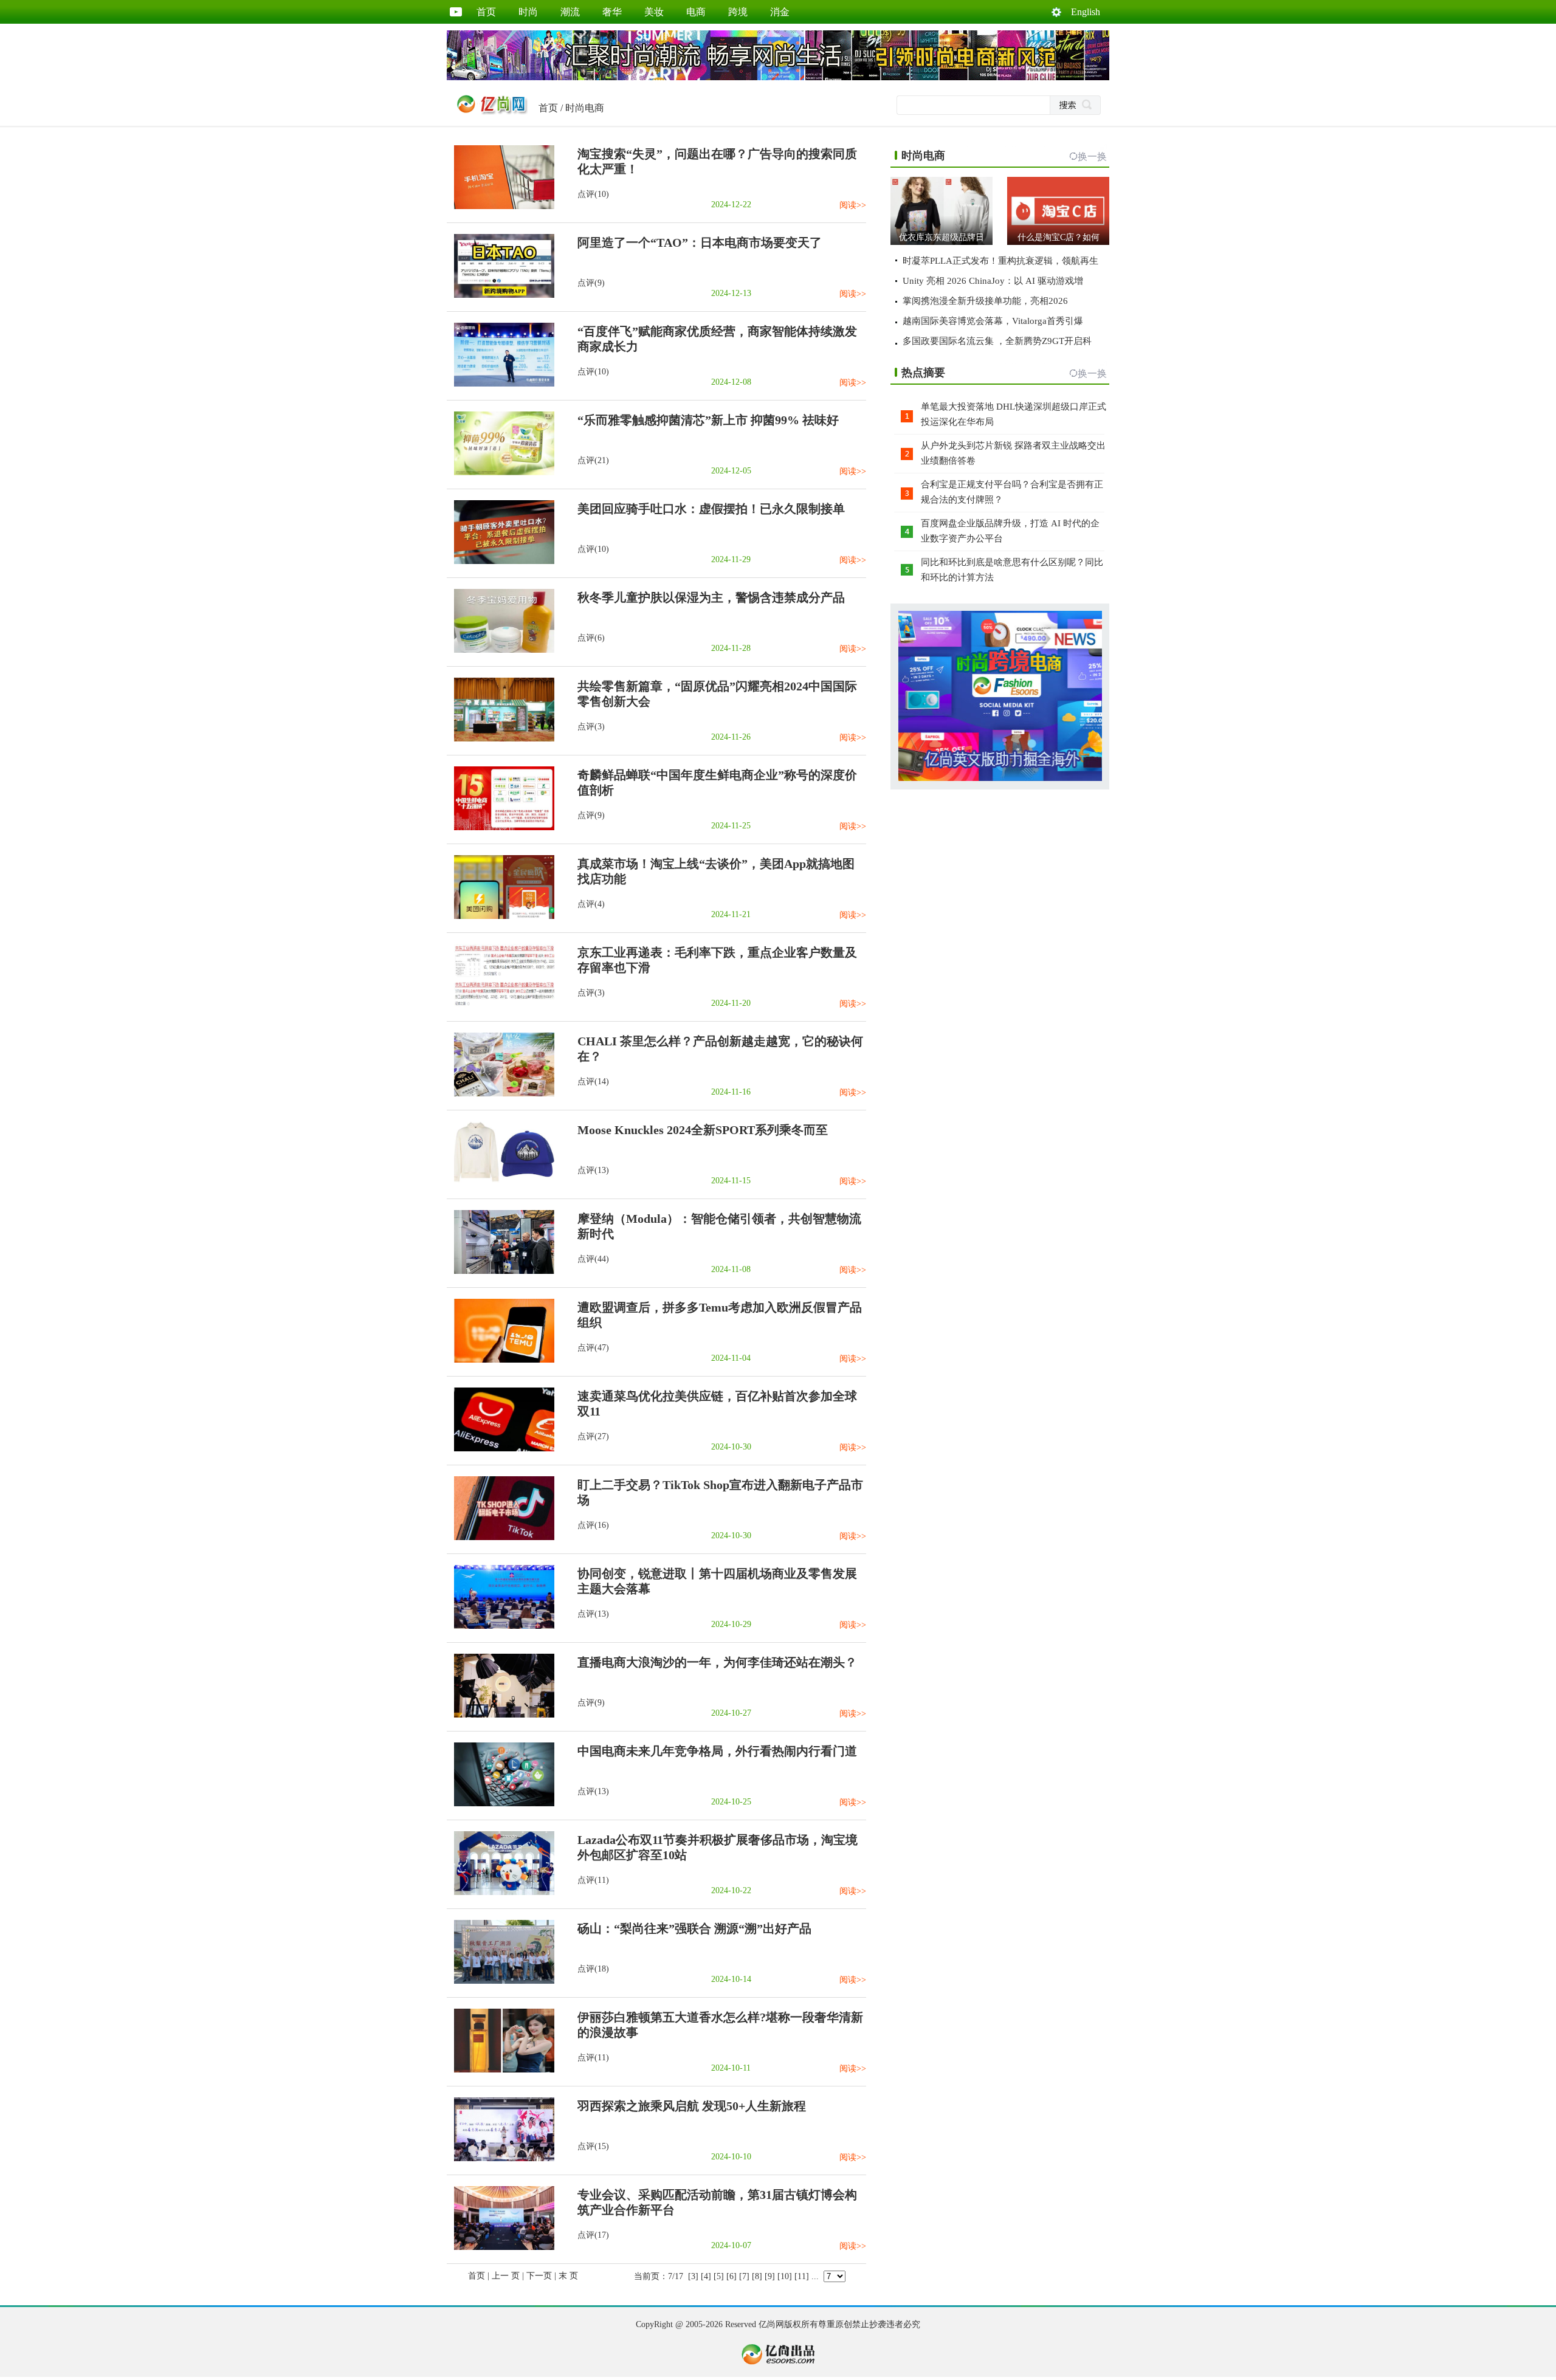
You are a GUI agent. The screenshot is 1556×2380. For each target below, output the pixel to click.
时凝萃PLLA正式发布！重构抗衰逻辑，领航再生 (1000, 261)
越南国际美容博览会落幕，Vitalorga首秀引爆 (993, 321)
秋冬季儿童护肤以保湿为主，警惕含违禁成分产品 (711, 597)
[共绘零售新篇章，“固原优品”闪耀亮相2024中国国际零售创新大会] (501, 739)
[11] (802, 2276)
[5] (719, 2276)
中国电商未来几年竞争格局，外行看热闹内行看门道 (717, 1751)
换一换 (1092, 156)
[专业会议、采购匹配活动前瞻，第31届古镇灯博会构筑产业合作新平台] (501, 2247)
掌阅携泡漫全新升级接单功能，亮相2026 (985, 301)
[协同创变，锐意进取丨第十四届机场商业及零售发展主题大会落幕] (501, 1626)
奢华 (612, 12)
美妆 (654, 12)
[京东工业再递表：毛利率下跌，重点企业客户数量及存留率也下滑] (501, 1005)
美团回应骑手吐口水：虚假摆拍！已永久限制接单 (711, 509)
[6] (732, 2276)
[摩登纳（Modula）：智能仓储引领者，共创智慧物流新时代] (501, 1271)
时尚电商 (585, 108)
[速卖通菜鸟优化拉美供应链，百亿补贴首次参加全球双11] (501, 1449)
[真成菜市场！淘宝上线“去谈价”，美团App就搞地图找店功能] (501, 916)
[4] (706, 2276)
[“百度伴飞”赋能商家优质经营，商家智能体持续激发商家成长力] (501, 384)
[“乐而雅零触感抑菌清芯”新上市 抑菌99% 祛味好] (501, 473)
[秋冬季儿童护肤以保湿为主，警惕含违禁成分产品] (501, 650)
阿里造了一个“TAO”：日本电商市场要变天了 (700, 242)
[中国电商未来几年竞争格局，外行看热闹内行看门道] (501, 1804)
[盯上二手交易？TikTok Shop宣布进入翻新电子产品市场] (501, 1537)
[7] (744, 2276)
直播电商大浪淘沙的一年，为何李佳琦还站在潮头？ (717, 1662)
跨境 (738, 12)
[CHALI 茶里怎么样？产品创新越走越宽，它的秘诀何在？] (501, 1094)
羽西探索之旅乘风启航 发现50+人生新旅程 (692, 2106)
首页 (486, 12)
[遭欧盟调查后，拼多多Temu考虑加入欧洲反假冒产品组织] (501, 1360)
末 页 (568, 2276)
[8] (757, 2276)
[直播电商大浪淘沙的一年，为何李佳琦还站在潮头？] (501, 1715)
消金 (780, 12)
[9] (770, 2276)
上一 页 (506, 2276)
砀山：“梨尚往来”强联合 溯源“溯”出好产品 (694, 1928)
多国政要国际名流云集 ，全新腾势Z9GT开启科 (997, 341)
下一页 (539, 2276)
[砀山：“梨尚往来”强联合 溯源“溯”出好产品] (501, 1981)
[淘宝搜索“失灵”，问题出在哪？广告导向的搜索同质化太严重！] (501, 206)
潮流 (570, 12)
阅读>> (853, 205)
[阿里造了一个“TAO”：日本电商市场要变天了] (501, 295)
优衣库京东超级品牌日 (942, 237)
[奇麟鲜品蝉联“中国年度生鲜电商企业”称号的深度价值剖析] (501, 827)
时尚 (528, 12)
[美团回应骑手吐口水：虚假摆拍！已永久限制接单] (501, 561)
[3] (693, 2276)
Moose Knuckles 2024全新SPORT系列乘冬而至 (703, 1130)
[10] (785, 2276)
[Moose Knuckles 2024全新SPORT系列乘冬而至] (501, 1182)
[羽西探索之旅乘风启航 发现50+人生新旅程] (501, 2158)
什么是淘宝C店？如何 (1059, 237)
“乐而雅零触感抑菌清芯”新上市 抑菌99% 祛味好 (708, 420)
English (1086, 12)
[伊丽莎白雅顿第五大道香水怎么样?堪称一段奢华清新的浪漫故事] (501, 2070)
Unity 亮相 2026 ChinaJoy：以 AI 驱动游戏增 (993, 281)
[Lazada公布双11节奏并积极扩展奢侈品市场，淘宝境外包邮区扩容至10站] (501, 1892)
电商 (696, 12)
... (815, 2276)
